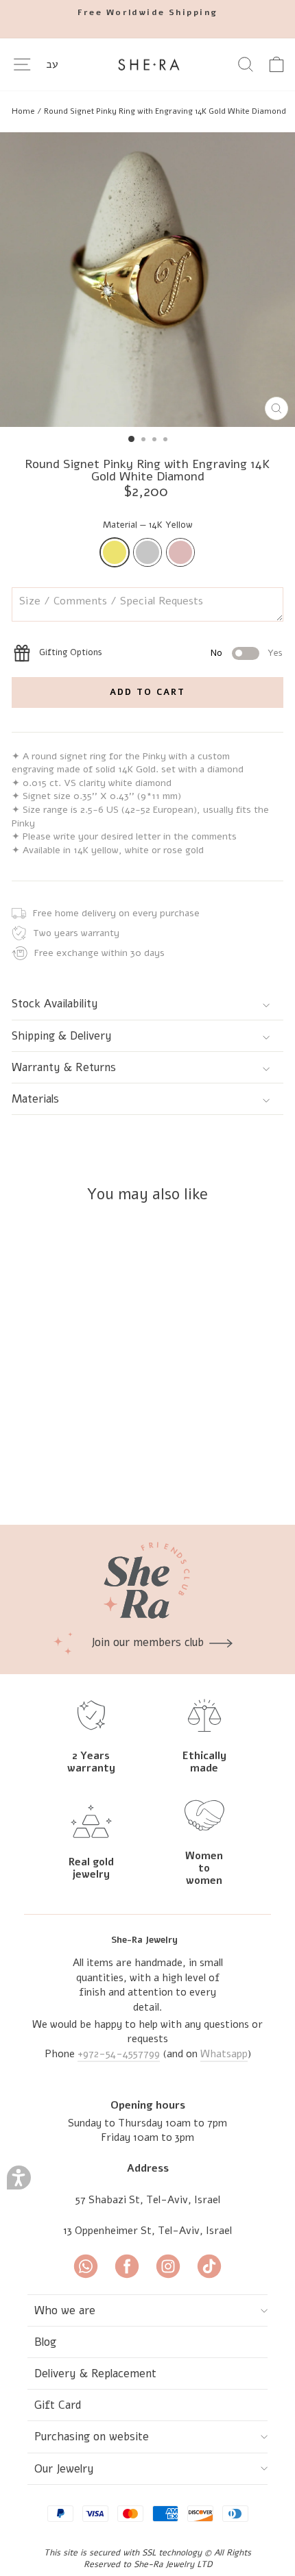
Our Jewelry (64, 2469)
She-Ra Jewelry (144, 1940)
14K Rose (180, 552)
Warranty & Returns (64, 1067)
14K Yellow (115, 552)
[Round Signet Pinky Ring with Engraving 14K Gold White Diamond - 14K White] (103, 1478)
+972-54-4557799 (119, 2054)
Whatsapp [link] (224, 2054)
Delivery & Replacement (95, 2373)
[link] (86, 2268)
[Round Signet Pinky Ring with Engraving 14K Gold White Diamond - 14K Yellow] (87, 1478)
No (216, 653)
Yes (275, 653)
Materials (35, 1099)
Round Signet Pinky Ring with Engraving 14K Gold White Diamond (165, 111)
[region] (147, 111)
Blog (45, 2342)
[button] (19, 2178)
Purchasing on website (92, 2437)
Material (148, 525)
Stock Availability (55, 1004)
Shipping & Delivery (62, 1036)
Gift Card (58, 2405)
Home (23, 111)
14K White (147, 552)
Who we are (65, 2310)
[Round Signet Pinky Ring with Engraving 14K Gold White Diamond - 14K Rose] (119, 1478)
